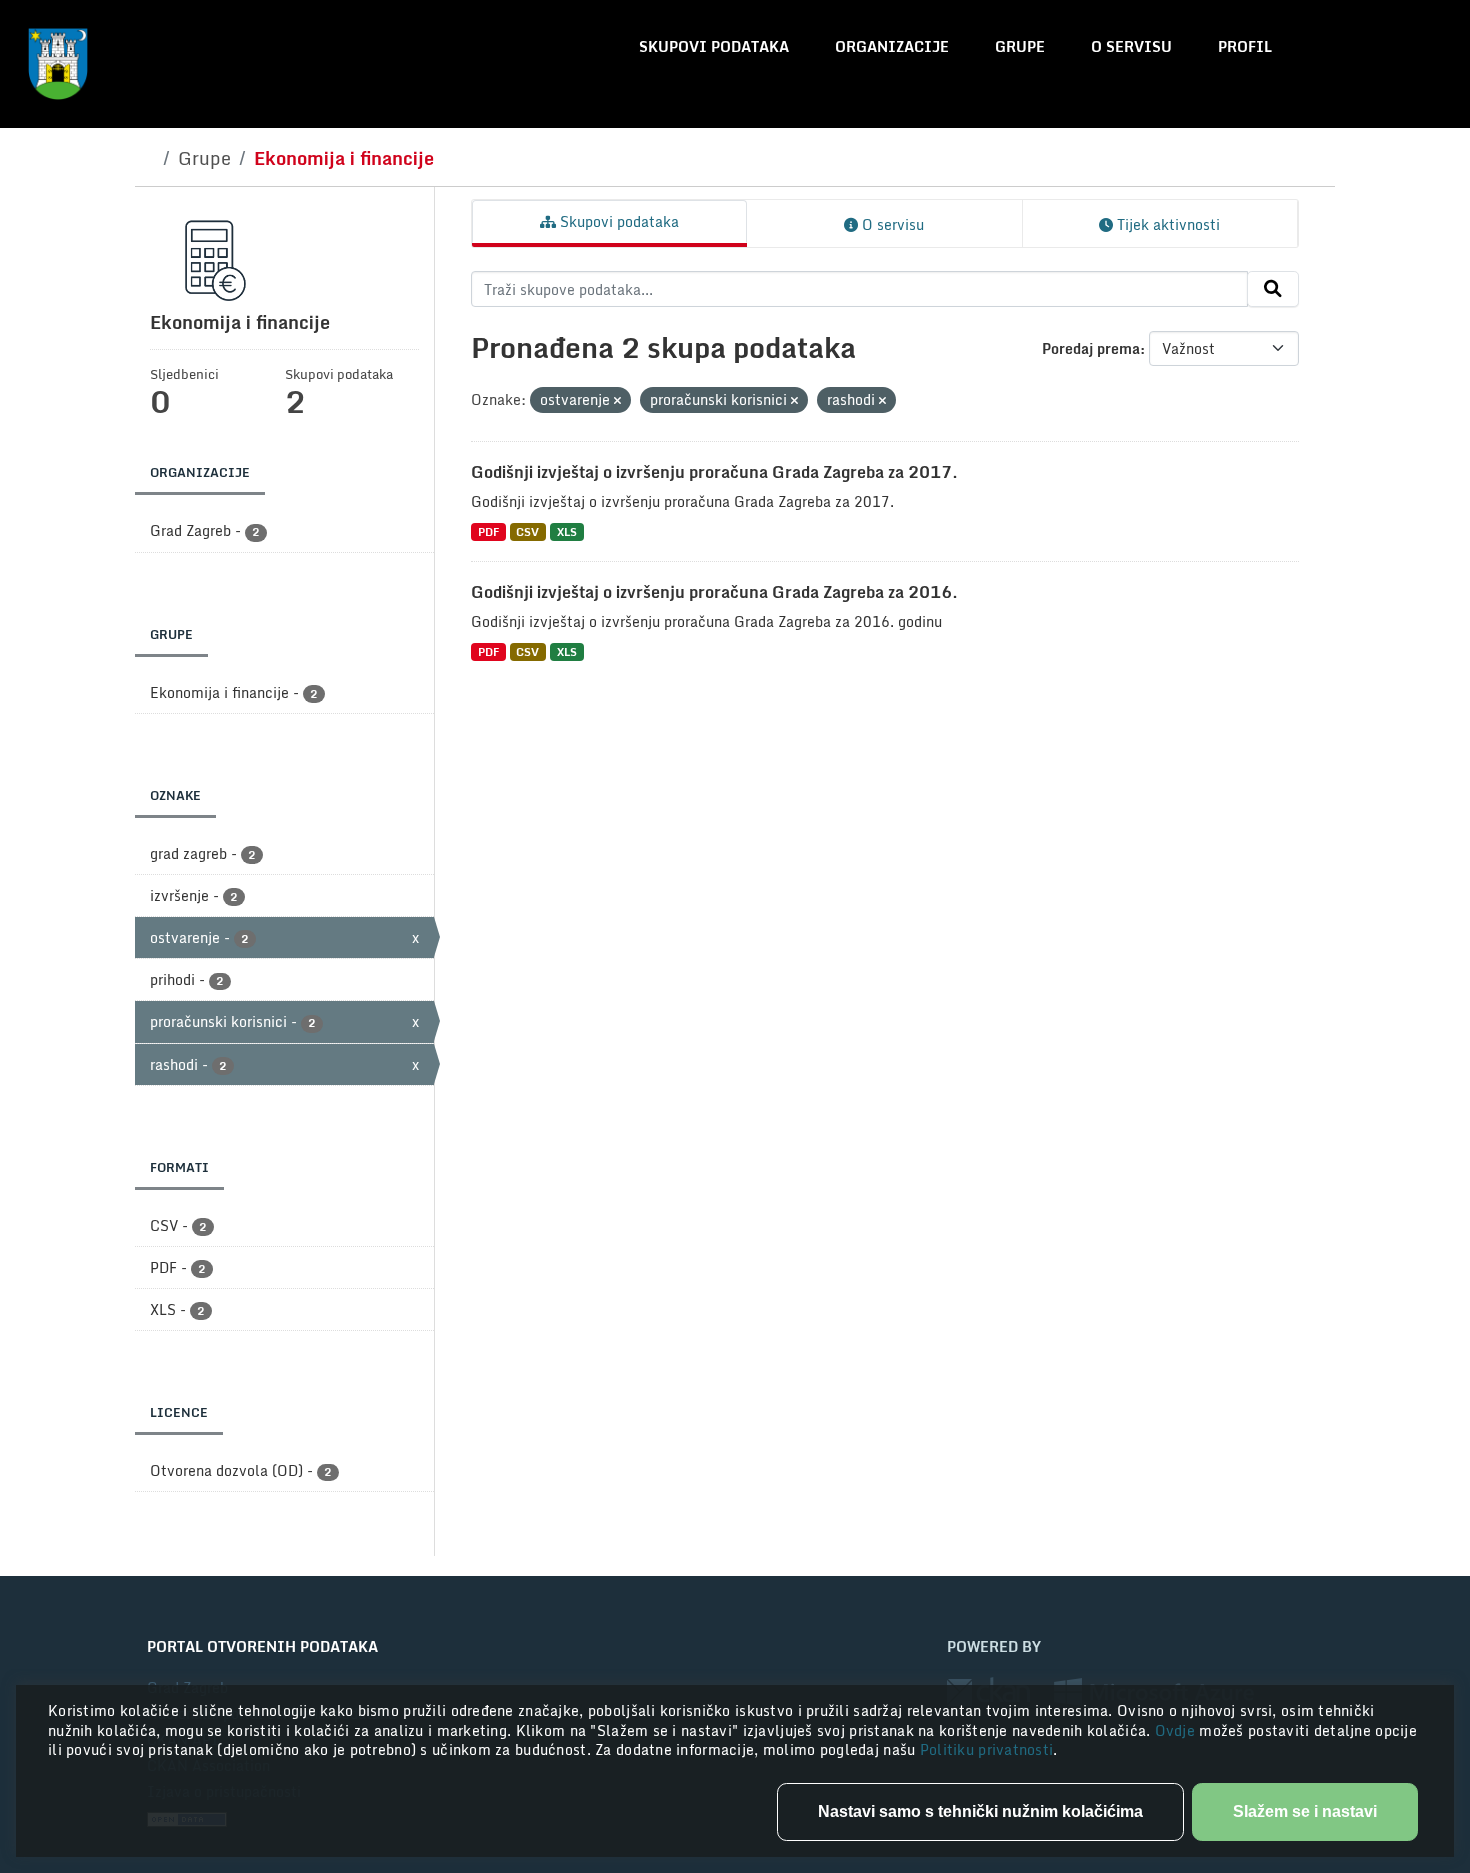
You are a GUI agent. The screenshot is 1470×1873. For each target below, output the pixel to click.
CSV (527, 531)
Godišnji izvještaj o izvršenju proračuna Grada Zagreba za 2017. (714, 472)
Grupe (1020, 46)
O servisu (1131, 46)
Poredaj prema (1091, 348)
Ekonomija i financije (344, 158)
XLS (567, 531)
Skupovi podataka (714, 46)
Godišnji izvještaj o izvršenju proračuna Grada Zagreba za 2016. (714, 592)
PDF (488, 531)
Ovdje (1177, 1730)
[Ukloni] (617, 401)
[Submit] (1273, 289)
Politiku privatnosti (987, 1749)
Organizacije (892, 46)
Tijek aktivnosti (1166, 224)
